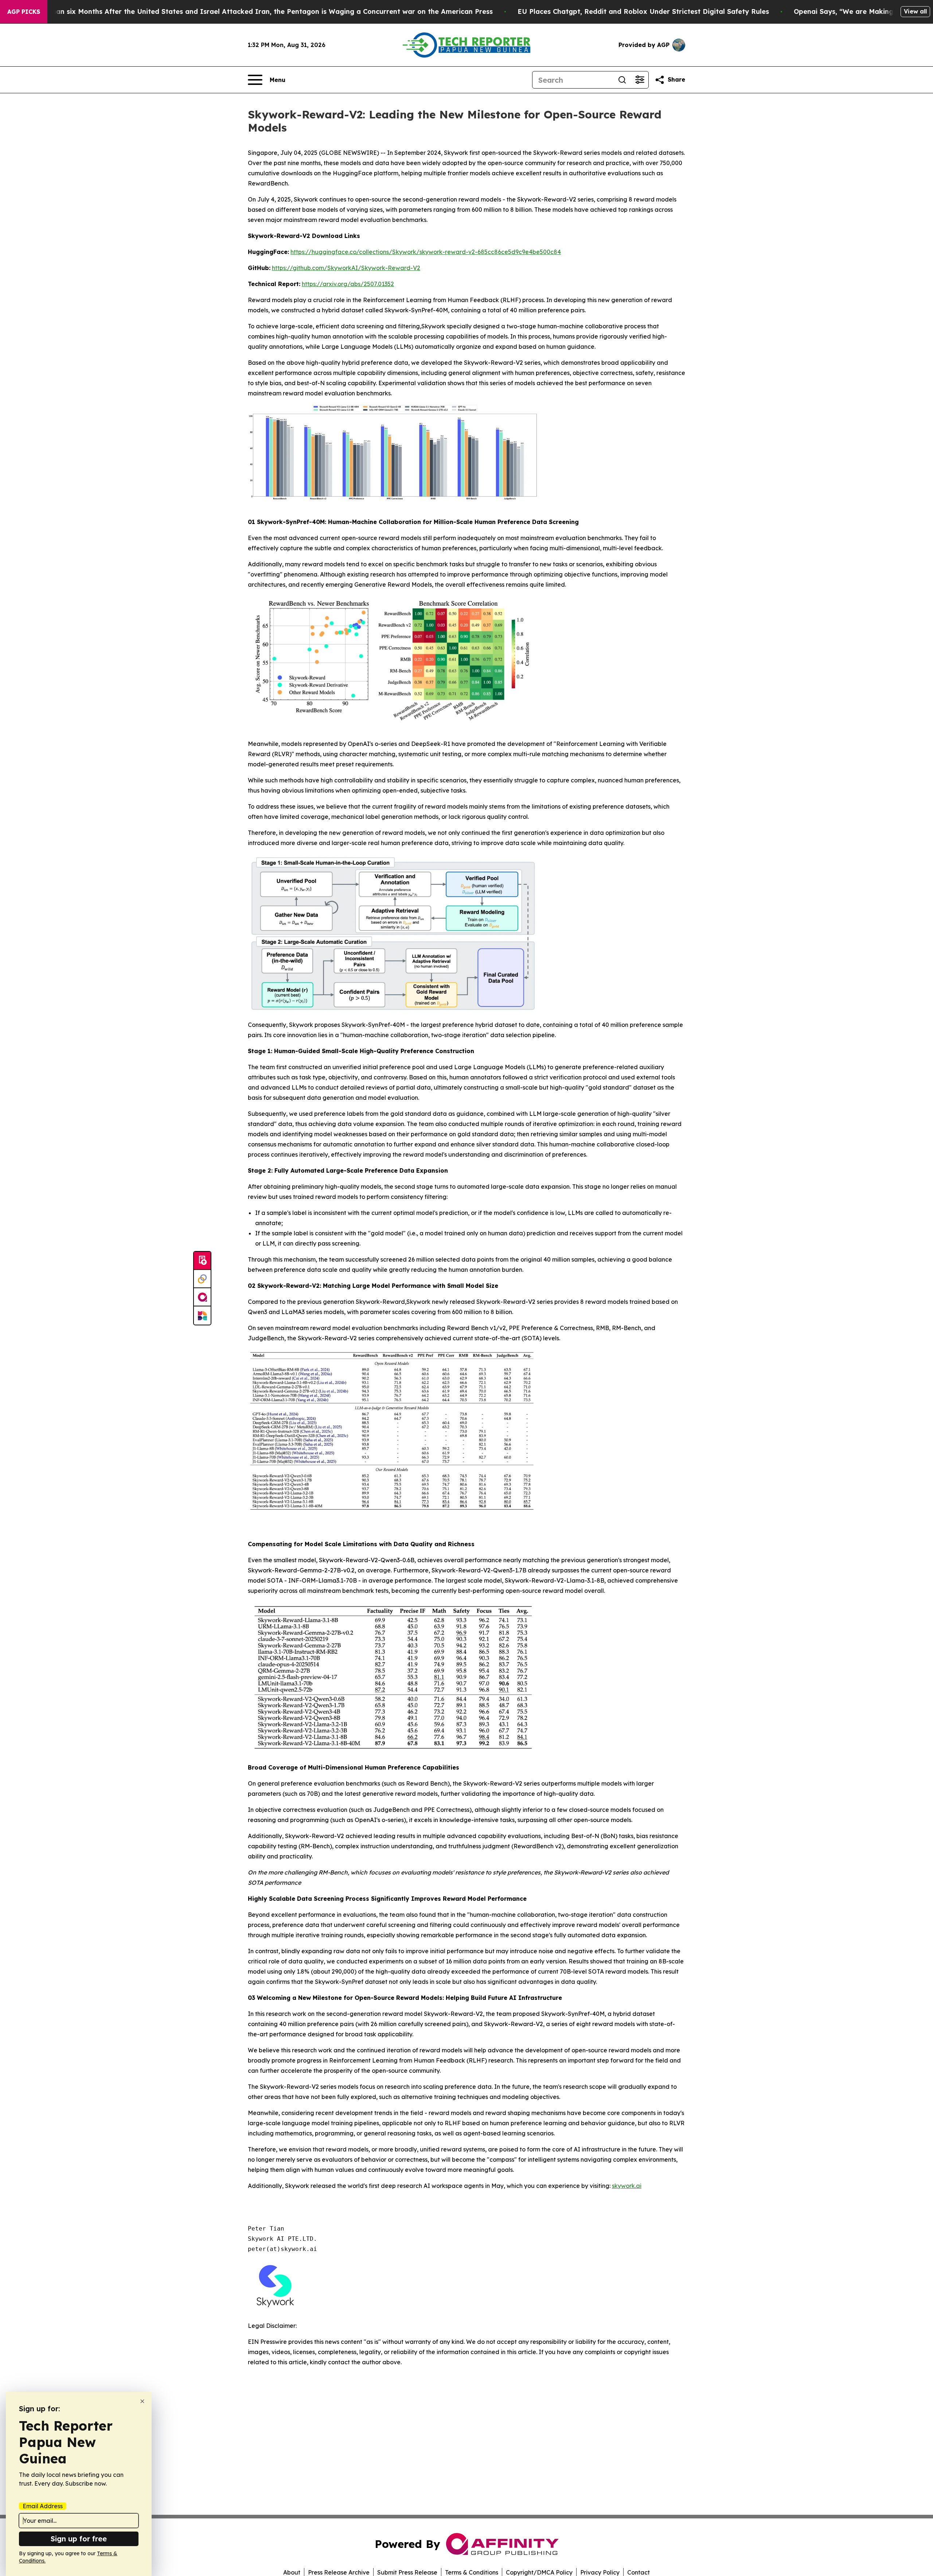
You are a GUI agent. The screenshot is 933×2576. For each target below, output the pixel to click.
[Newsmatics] (202, 1316)
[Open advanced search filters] (640, 80)
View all (915, 11)
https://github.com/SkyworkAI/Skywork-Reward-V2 (346, 268)
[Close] (142, 2401)
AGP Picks (24, 12)
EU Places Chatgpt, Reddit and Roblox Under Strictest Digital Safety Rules (643, 11)
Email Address (43, 2506)
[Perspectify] (202, 1279)
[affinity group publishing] (202, 1297)
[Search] (622, 80)
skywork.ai (627, 2186)
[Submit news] (202, 1261)
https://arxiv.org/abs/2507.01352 (348, 284)
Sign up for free (79, 2539)
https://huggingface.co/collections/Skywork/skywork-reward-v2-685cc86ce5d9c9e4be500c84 (426, 252)
